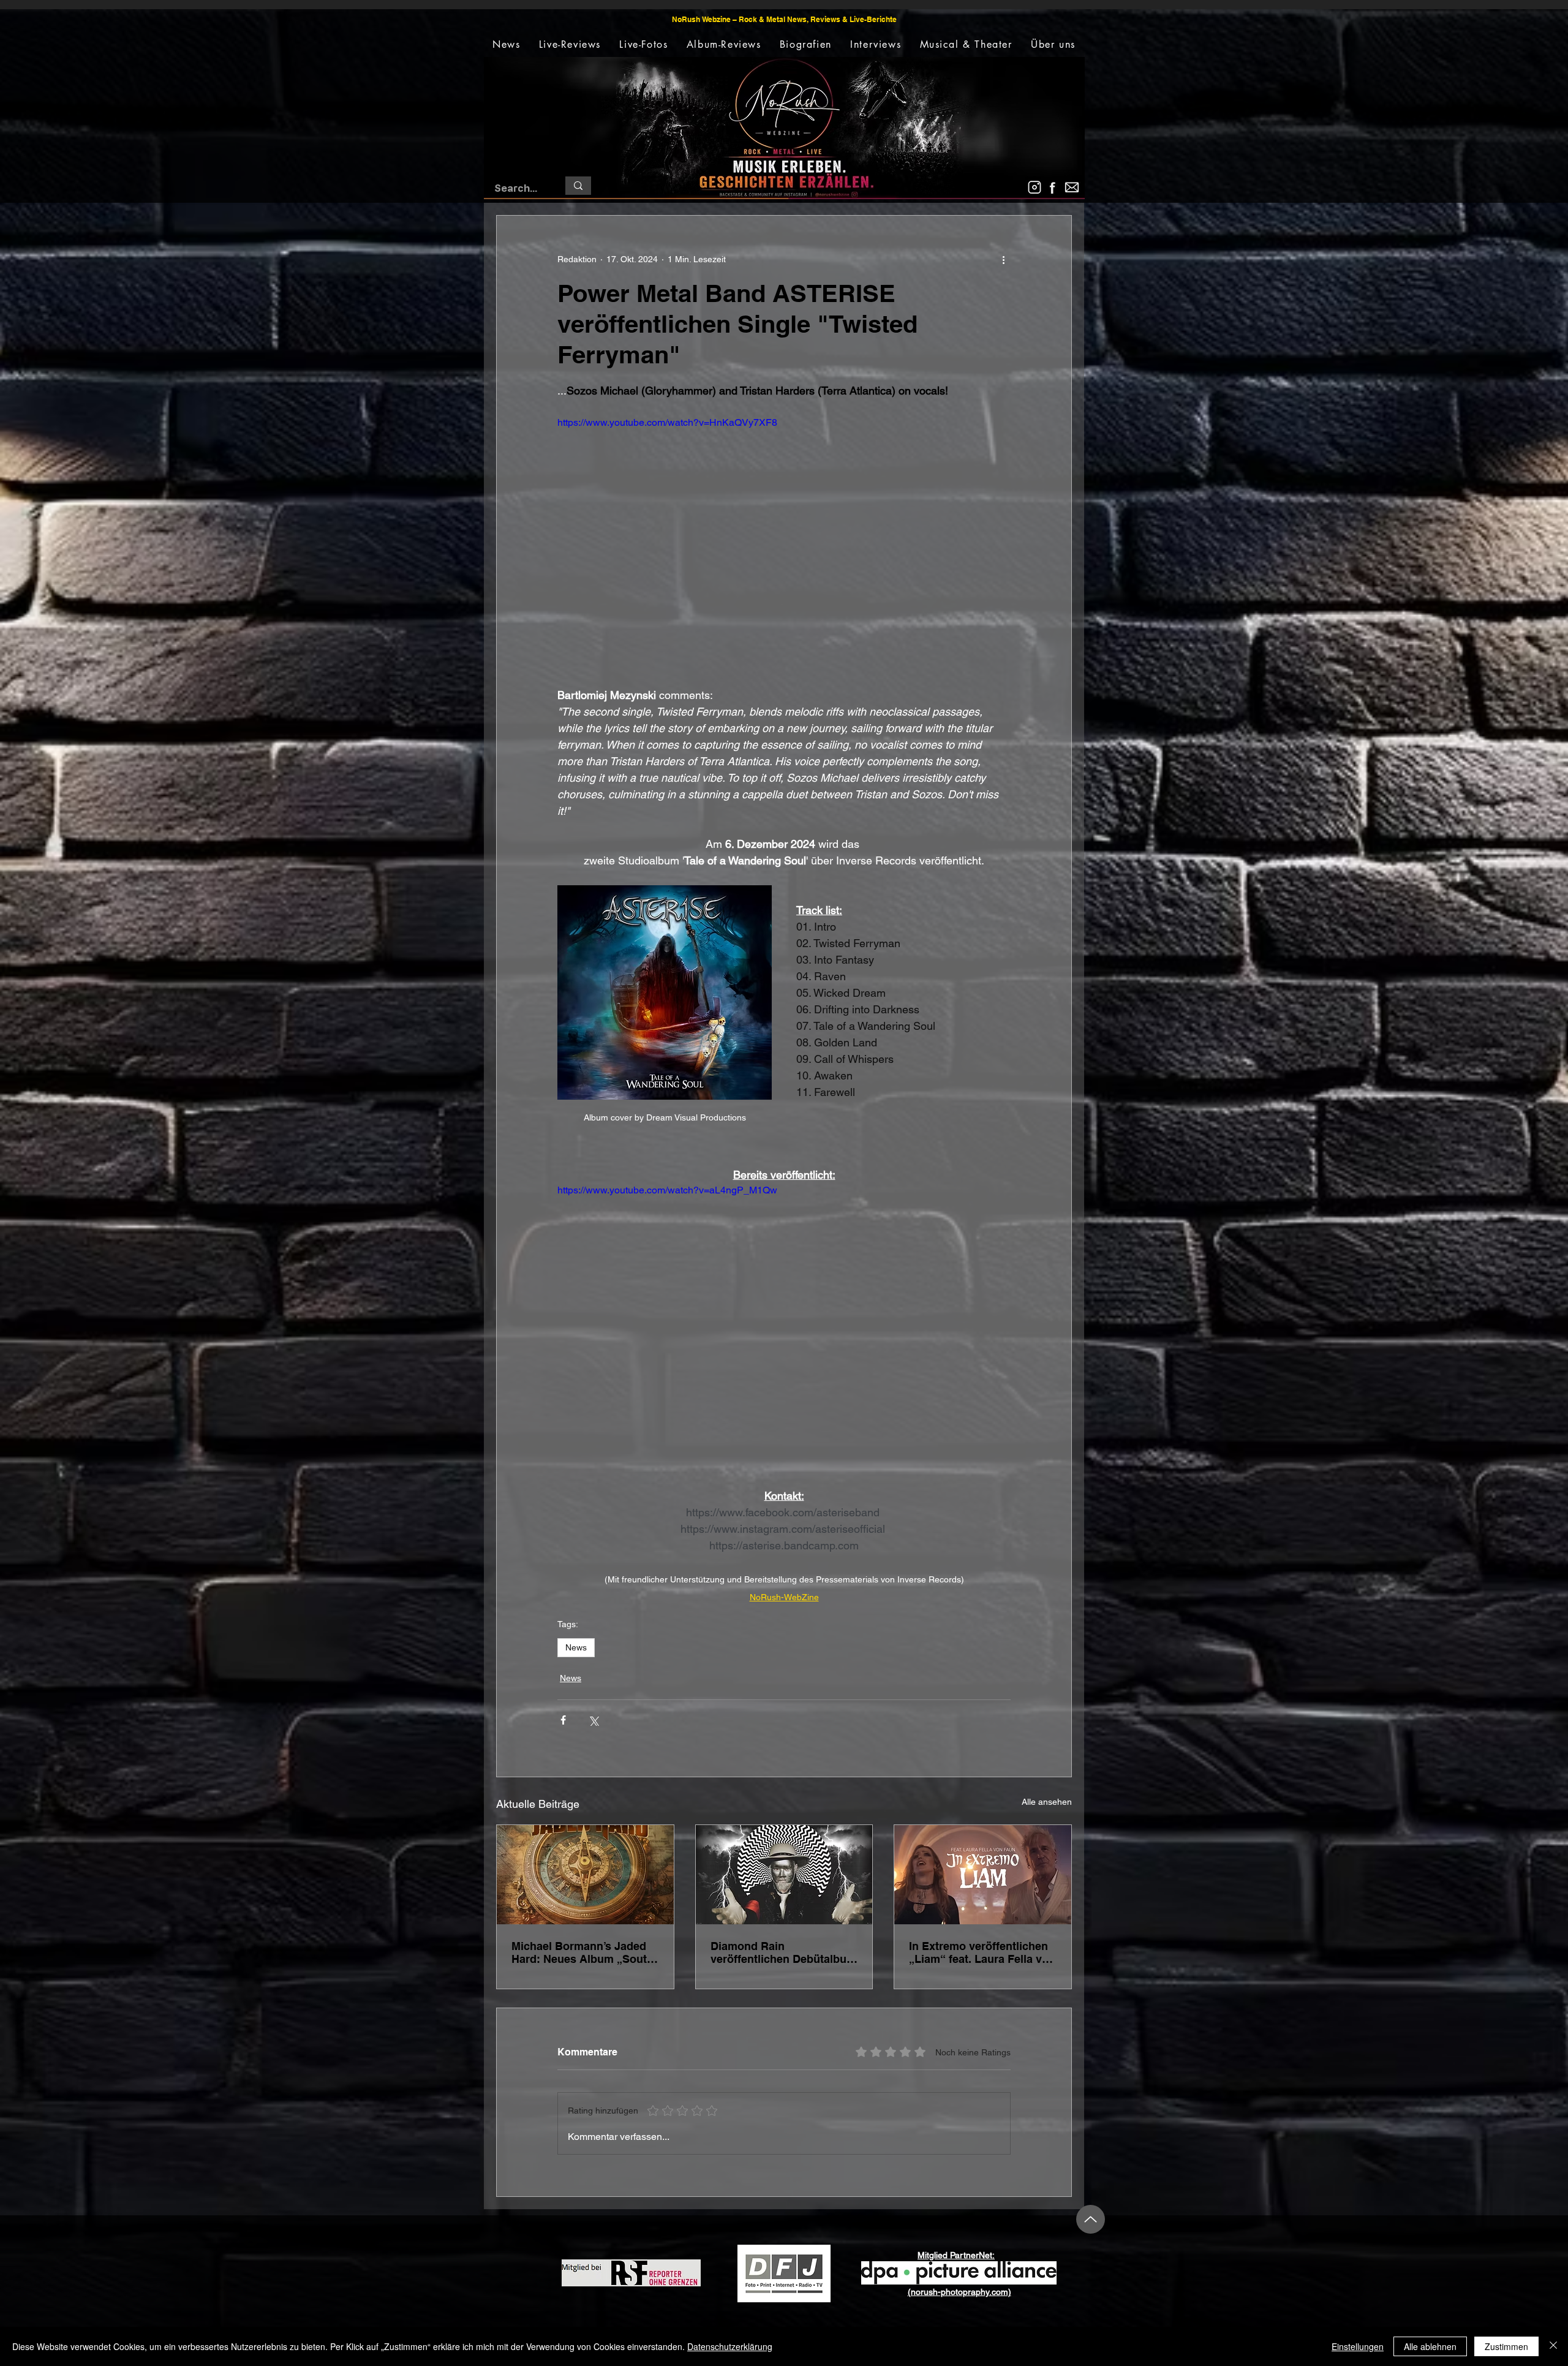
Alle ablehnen (1430, 2346)
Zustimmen (1506, 2346)
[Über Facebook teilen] (563, 1720)
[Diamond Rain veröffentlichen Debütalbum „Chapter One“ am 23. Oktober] (784, 1875)
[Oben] (1091, 2219)
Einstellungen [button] (1358, 2346)
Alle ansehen (1047, 1802)
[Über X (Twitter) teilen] (593, 1720)
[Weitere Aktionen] (1003, 260)
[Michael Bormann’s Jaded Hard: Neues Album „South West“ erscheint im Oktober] (585, 1875)
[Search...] (578, 186)
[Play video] (784, 543)
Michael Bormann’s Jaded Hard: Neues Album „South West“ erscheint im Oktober (584, 1952)
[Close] (1553, 2346)
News (576, 1647)
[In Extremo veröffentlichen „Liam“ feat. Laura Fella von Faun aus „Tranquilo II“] (983, 1875)
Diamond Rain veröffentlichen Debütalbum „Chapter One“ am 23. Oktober (783, 1952)
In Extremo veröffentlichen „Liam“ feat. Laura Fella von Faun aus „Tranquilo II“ (982, 1952)
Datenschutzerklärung (730, 2346)
